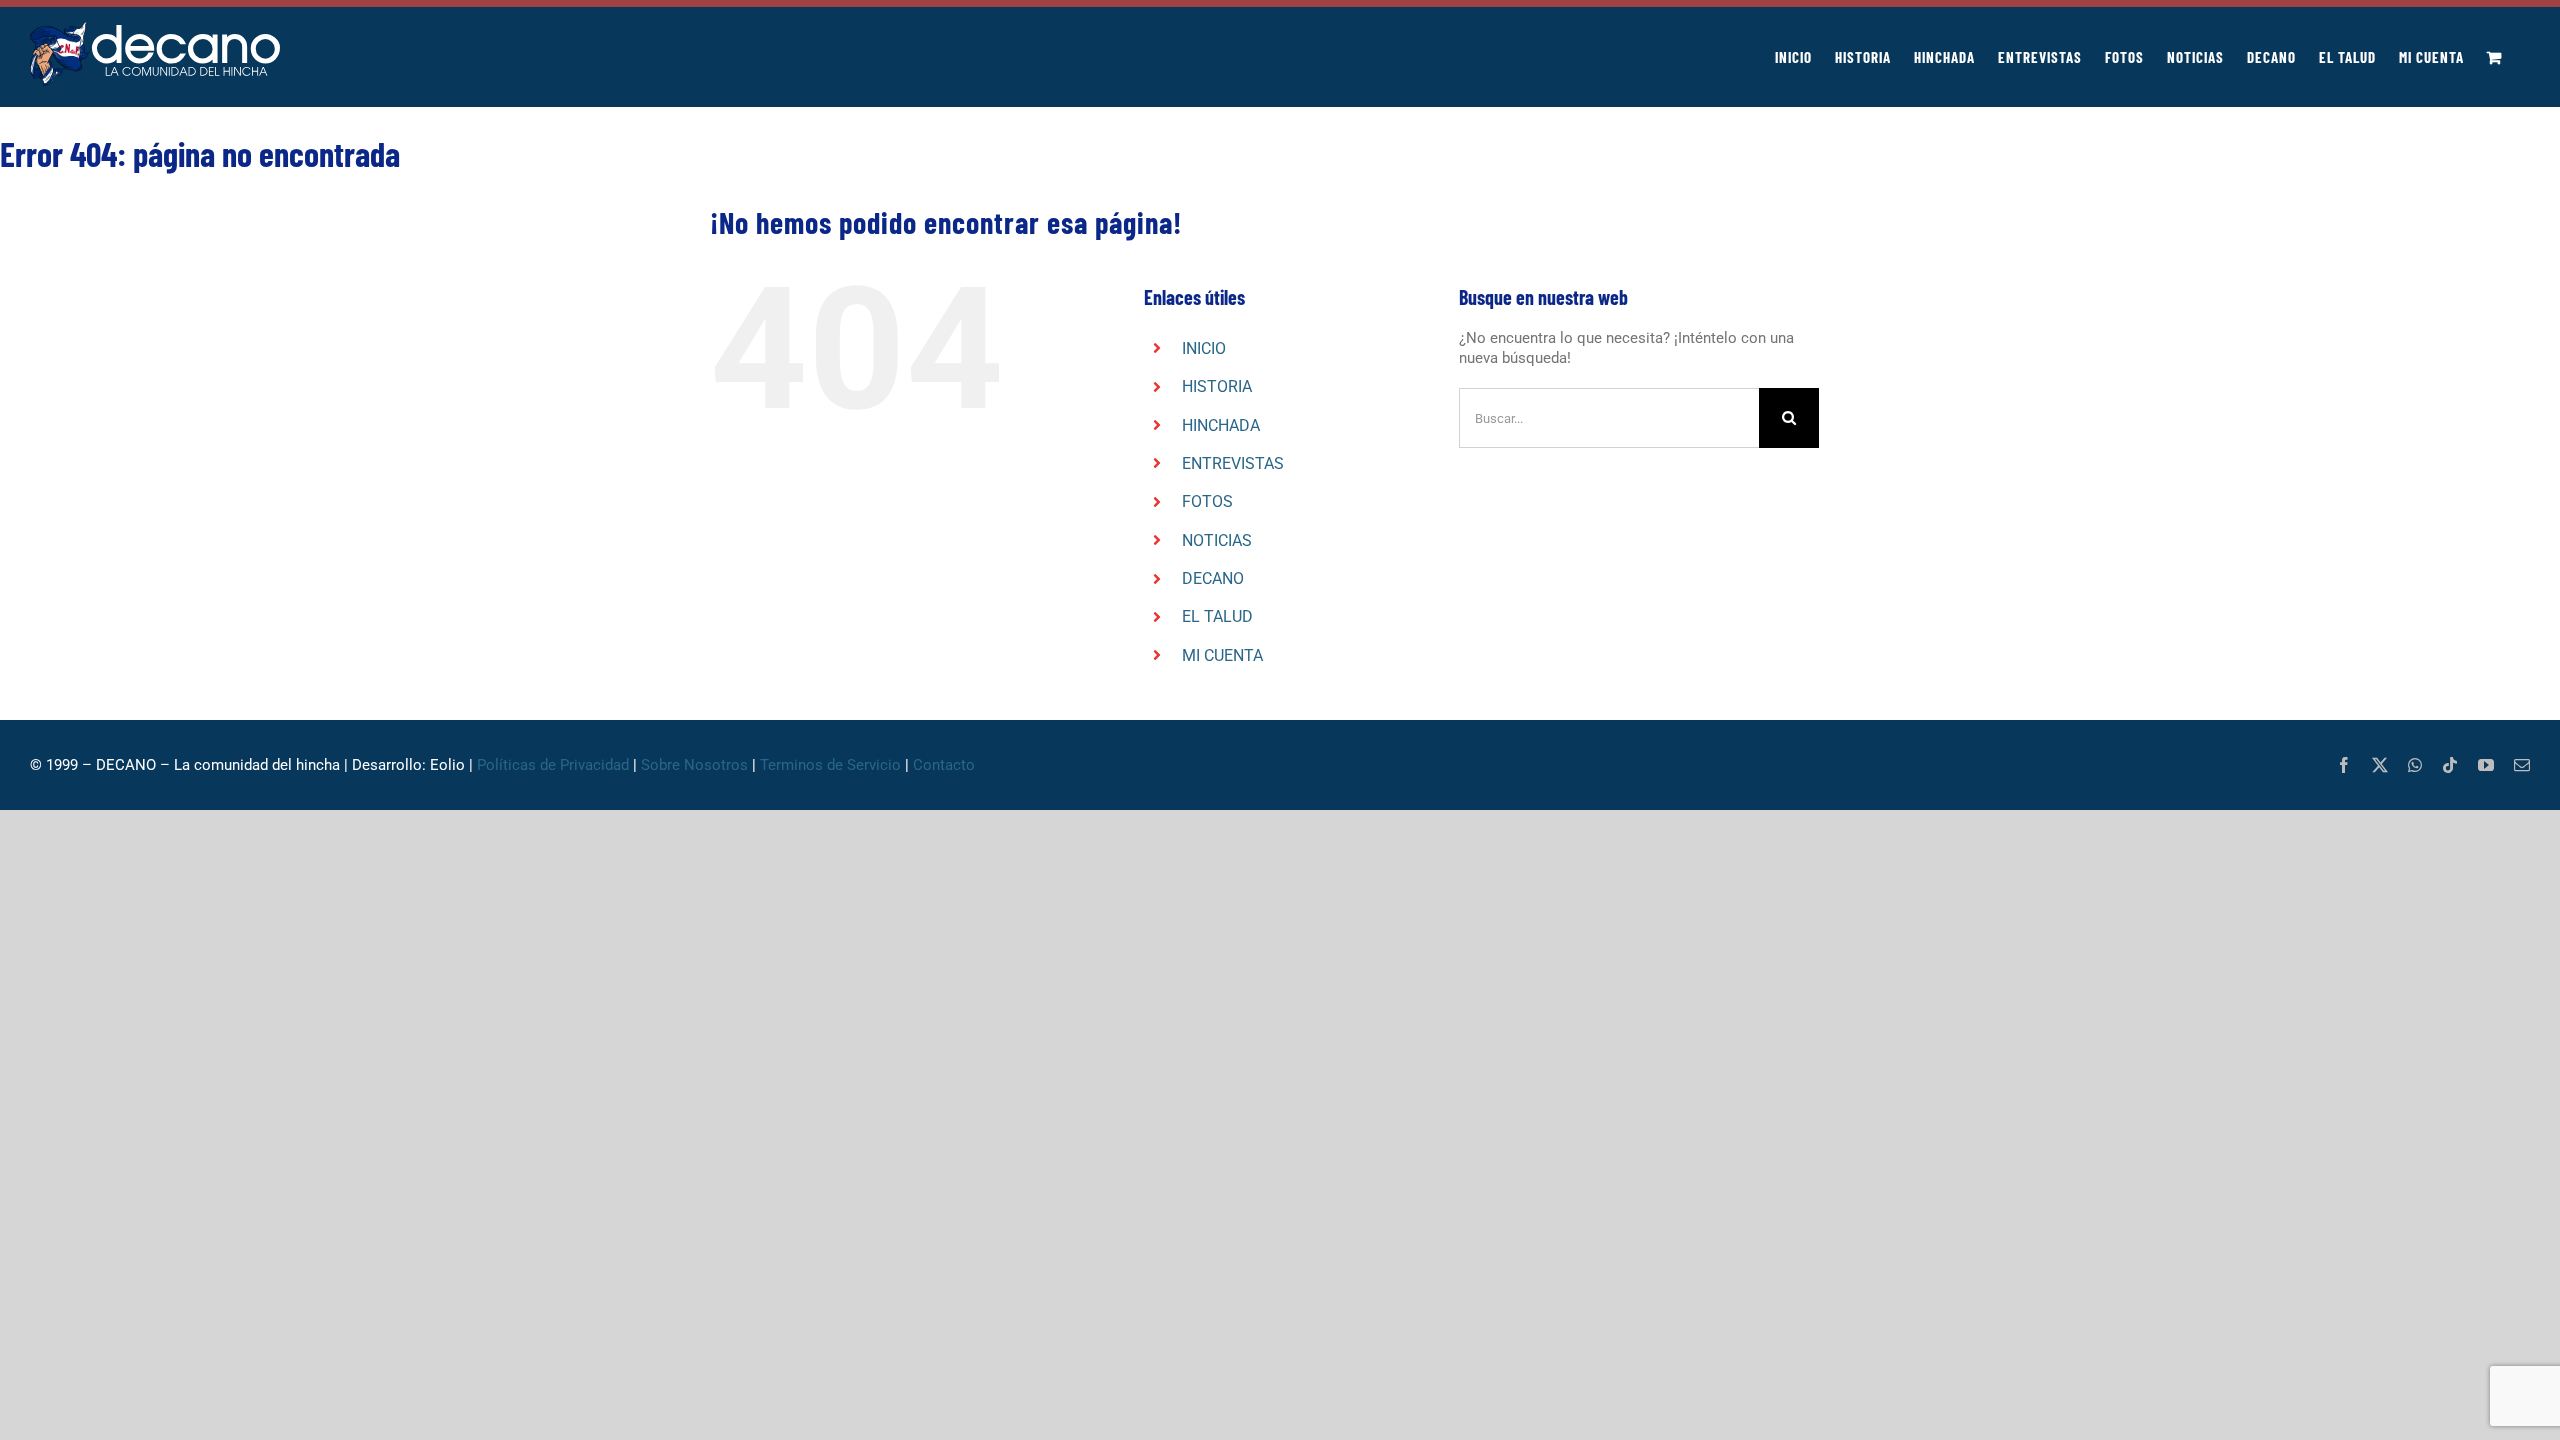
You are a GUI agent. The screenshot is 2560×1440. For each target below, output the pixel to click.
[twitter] (2380, 765)
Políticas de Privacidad (553, 765)
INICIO (1204, 348)
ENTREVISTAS (1233, 463)
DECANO (1213, 578)
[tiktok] (2450, 765)
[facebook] (2344, 765)
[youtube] (2486, 765)
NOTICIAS (1217, 540)
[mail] (2522, 765)
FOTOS (1207, 501)
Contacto (946, 765)
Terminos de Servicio (830, 765)
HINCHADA (1221, 425)
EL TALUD (1217, 616)
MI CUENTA (1222, 655)
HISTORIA (1217, 386)
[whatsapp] (2415, 765)
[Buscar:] (1609, 417)
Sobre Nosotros (694, 765)
